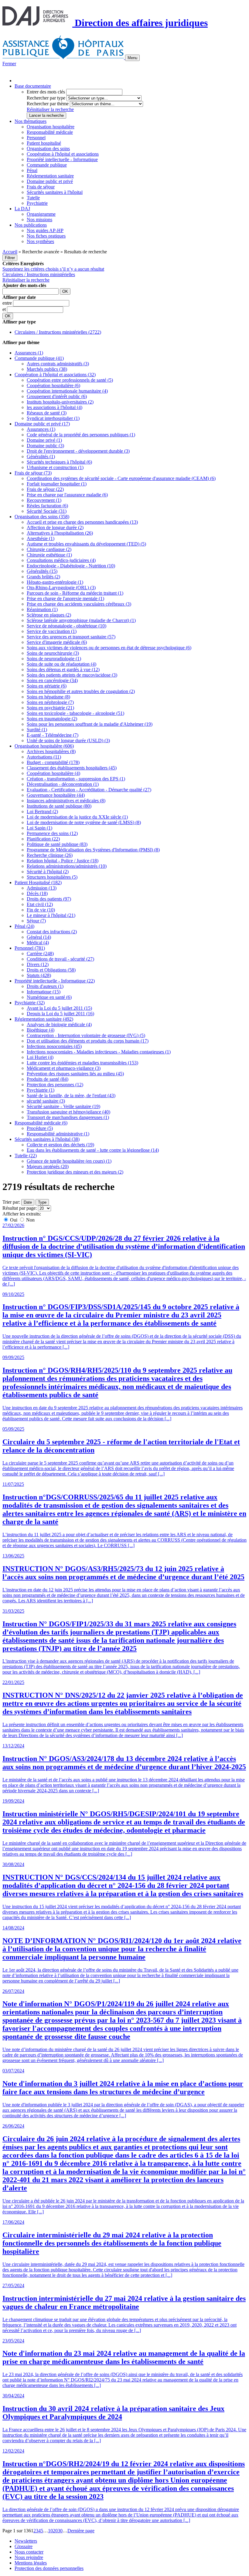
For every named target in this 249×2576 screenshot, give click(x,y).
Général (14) (39, 937)
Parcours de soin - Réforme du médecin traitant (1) (75, 593)
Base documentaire (33, 86)
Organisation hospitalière (51, 127)
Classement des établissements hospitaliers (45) (72, 768)
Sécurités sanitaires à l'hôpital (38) (47, 1139)
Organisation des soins (48, 149)
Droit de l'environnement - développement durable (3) (78, 451)
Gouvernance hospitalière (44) (56, 795)
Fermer (9, 64)
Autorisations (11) (44, 757)
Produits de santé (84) (48, 1079)
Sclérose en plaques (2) (49, 615)
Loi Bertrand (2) (42, 811)
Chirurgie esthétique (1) (49, 555)
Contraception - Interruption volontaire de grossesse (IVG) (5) (86, 1035)
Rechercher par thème (48, 104)
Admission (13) (42, 888)
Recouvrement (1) (44, 500)
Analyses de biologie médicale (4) (59, 1024)
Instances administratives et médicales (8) (66, 801)
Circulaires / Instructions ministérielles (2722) (58, 332)
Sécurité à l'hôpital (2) (48, 872)
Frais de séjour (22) (45, 489)
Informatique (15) (44, 992)
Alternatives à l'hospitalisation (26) (60, 533)
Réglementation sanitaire (50, 176)
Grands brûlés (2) (43, 577)
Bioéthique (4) (41, 1030)
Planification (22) (43, 839)
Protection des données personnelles (49, 2568)
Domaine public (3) (45, 446)
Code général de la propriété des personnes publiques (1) (81, 435)
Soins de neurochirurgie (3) (53, 653)
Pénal (32, 170)
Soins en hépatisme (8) (48, 697)
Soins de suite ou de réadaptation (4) (61, 664)
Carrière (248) (40, 953)
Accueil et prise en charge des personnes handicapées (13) (82, 522)
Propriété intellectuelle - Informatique (62, 159)
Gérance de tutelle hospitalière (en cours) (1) (69, 1161)
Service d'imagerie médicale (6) (57, 642)
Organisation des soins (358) (42, 517)
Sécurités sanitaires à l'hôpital (55, 192)
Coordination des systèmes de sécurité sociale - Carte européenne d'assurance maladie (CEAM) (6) (121, 478)
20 (55, 2531)
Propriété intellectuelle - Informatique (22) (55, 981)
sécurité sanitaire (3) (46, 1101)
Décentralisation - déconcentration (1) (63, 784)
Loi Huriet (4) (40, 1057)
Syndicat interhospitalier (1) (53, 418)
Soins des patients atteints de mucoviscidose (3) (72, 675)
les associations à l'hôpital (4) (55, 407)
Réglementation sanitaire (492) (44, 1019)
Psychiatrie (37, 203)
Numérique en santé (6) (49, 997)
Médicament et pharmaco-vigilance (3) (64, 1068)
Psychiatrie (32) (30, 1003)
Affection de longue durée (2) (55, 527)
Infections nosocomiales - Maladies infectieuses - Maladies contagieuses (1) (99, 1052)
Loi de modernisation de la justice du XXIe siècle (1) (77, 817)
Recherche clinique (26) (50, 855)
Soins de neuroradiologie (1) (54, 659)
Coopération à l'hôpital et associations (63, 154)
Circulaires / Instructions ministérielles (39, 274)
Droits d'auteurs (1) (45, 986)
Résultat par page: (20, 1208)
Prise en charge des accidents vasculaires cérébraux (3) (79, 604)
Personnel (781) (30, 948)
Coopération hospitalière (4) (53, 773)
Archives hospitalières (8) (51, 751)
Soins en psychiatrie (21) (50, 708)
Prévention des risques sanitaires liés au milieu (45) (75, 1074)
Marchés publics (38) (47, 369)
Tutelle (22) (26, 1156)
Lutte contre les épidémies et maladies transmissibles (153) (82, 1063)
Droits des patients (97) (49, 899)
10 (50, 2531)
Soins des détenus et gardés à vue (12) (63, 669)
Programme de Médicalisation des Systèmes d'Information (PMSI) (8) (93, 850)
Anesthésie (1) (41, 538)
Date (28, 1202)
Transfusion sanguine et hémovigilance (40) (68, 1112)
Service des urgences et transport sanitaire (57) (71, 637)
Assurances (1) (29, 353)
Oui (14, 1220)
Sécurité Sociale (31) (47, 511)
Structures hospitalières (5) (52, 877)
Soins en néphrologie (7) (50, 702)
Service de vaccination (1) (52, 631)
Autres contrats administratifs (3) (58, 364)
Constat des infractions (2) (52, 932)
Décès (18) (37, 893)
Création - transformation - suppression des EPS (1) (76, 779)
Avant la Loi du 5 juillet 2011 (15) (59, 1008)
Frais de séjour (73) (33, 473)
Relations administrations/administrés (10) (67, 866)
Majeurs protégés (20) (48, 1166)
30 (60, 2531)
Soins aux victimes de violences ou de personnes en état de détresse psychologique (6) (109, 648)
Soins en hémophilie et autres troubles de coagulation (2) (81, 691)
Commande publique (47, 165)
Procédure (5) (40, 1128)
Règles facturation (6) (47, 506)
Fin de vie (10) (41, 910)
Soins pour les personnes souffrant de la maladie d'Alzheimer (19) (90, 724)
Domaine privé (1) (44, 440)
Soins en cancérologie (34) (52, 680)
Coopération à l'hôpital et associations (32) (55, 375)
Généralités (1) (41, 456)
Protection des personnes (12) (55, 1085)
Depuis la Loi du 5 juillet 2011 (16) (60, 1014)
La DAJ (22, 209)
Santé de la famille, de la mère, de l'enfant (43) (71, 1095)
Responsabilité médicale (50, 132)
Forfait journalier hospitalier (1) (57, 484)
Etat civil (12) (40, 904)
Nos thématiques (31, 121)
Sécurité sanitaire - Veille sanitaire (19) (63, 1106)
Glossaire (24, 2546)
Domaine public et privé (50, 181)
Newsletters (26, 2541)
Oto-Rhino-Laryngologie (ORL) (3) (61, 588)
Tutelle (33, 198)
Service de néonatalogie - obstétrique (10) (67, 626)
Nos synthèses (40, 241)
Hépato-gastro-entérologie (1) (55, 582)
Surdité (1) (37, 730)
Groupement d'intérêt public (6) (57, 396)
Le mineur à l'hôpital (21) (51, 915)
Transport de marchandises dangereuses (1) (68, 1117)
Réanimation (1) (42, 609)
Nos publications (31, 225)
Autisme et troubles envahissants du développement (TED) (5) (86, 544)
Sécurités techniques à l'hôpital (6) (59, 462)
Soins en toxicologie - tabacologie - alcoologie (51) (75, 713)
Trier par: (11, 1202)
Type (42, 1202)
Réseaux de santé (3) (47, 413)
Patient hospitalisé (44, 143)
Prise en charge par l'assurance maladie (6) (67, 495)
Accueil (10, 252)
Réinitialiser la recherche (50, 109)
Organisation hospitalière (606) (44, 746)
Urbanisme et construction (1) (55, 467)
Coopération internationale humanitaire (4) (67, 391)
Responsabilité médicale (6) (41, 1123)
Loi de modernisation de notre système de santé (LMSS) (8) (84, 822)
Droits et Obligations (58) (51, 970)
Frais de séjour (41, 187)
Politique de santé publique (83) (57, 844)
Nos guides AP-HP (45, 230)
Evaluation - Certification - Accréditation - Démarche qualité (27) (89, 790)
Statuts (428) (39, 975)
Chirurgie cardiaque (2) (49, 549)
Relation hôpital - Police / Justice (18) (63, 861)
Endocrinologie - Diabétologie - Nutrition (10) (71, 566)
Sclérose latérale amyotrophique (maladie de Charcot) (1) (81, 620)
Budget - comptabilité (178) (53, 762)
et (5, 309)
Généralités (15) (42, 571)
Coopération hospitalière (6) (53, 385)
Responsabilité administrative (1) (58, 1134)
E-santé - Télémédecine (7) (53, 735)
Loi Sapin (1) (39, 828)
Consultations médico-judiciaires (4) (61, 560)
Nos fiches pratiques (46, 236)
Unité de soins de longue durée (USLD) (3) (68, 740)
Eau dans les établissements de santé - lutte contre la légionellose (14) (93, 1150)
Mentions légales (31, 2563)
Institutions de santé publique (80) (59, 806)
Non (30, 1220)
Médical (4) (38, 943)
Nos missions (39, 220)
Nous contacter (29, 2552)
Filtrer (10, 258)
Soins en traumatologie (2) (52, 719)
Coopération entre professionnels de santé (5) (70, 380)
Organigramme (41, 214)
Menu (132, 58)
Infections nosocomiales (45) (54, 1046)
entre (8, 303)
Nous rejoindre (29, 2557)
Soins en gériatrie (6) (47, 686)
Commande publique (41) (39, 358)
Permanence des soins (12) (52, 833)
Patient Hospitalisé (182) (38, 882)
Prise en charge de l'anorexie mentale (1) (65, 598)
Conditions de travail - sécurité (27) (60, 959)
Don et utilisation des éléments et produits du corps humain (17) (88, 1041)
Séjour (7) (36, 921)
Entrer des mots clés (46, 92)
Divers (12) (38, 964)
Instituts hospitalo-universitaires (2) (60, 402)
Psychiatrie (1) (41, 1090)
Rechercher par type (46, 98)
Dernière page (81, 2531)
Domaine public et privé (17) (42, 424)
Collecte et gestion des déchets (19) (60, 1145)
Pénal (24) (24, 926)
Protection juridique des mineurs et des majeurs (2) (75, 1172)
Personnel (36, 138)
